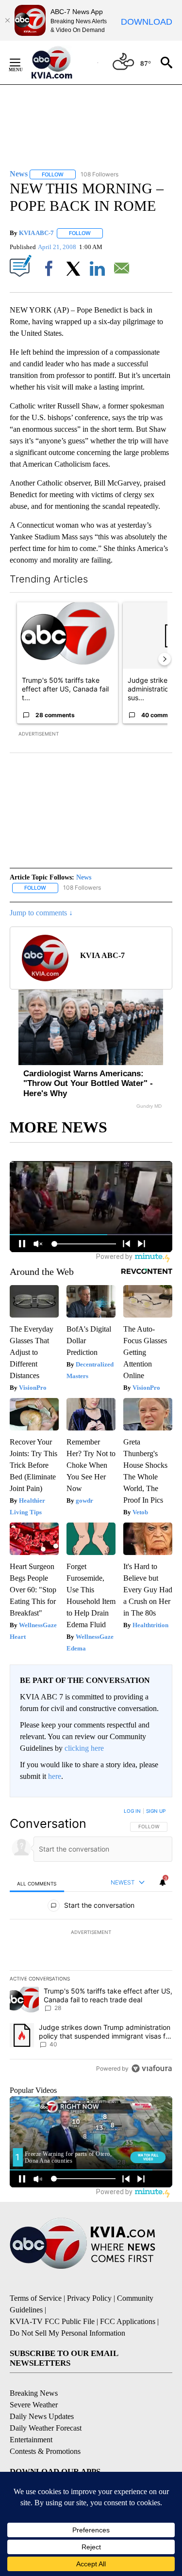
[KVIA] (62, 63)
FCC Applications (128, 2321)
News (84, 877)
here (55, 1776)
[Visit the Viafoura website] (152, 2068)
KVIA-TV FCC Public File (52, 2321)
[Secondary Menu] (22, 63)
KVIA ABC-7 (36, 233)
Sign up (156, 1811)
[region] (91, 1942)
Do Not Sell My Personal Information (67, 2333)
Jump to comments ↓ (41, 913)
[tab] (37, 1883)
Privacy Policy (89, 2298)
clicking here (84, 1748)
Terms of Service (36, 2298)
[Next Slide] (165, 659)
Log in (132, 1811)
